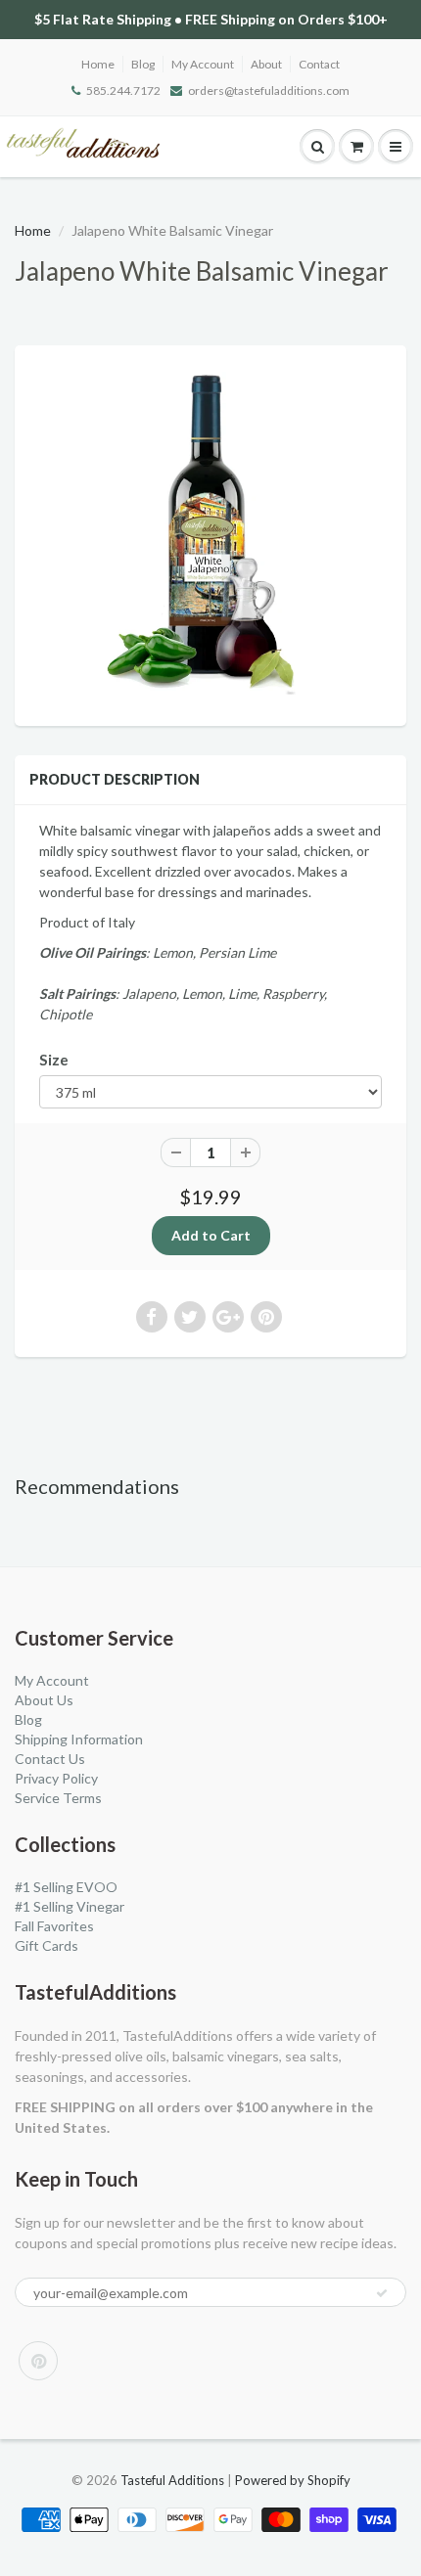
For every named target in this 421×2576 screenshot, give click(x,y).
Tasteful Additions (172, 2480)
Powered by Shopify (293, 2480)
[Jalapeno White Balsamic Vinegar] (210, 533)
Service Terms (58, 1798)
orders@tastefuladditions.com (269, 90)
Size (54, 1060)
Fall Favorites (54, 1926)
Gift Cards (47, 1945)
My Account (203, 64)
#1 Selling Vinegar (70, 1906)
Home (98, 64)
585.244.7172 (123, 90)
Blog (143, 64)
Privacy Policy (56, 1778)
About (266, 64)
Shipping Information (79, 1739)
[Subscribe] (382, 2293)
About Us (44, 1700)
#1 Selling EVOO (66, 1887)
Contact (319, 64)
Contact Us (50, 1759)
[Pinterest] (38, 2361)
